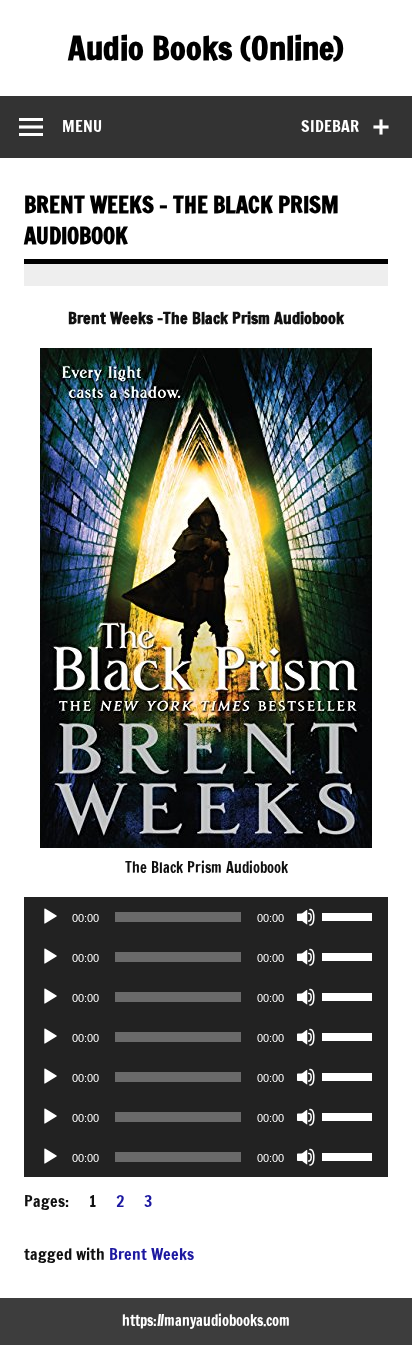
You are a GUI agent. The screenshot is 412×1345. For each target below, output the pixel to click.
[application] (206, 917)
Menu (82, 126)
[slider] (350, 915)
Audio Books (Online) (206, 48)
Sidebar (330, 126)
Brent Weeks (151, 1254)
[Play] (50, 917)
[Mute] (306, 917)
